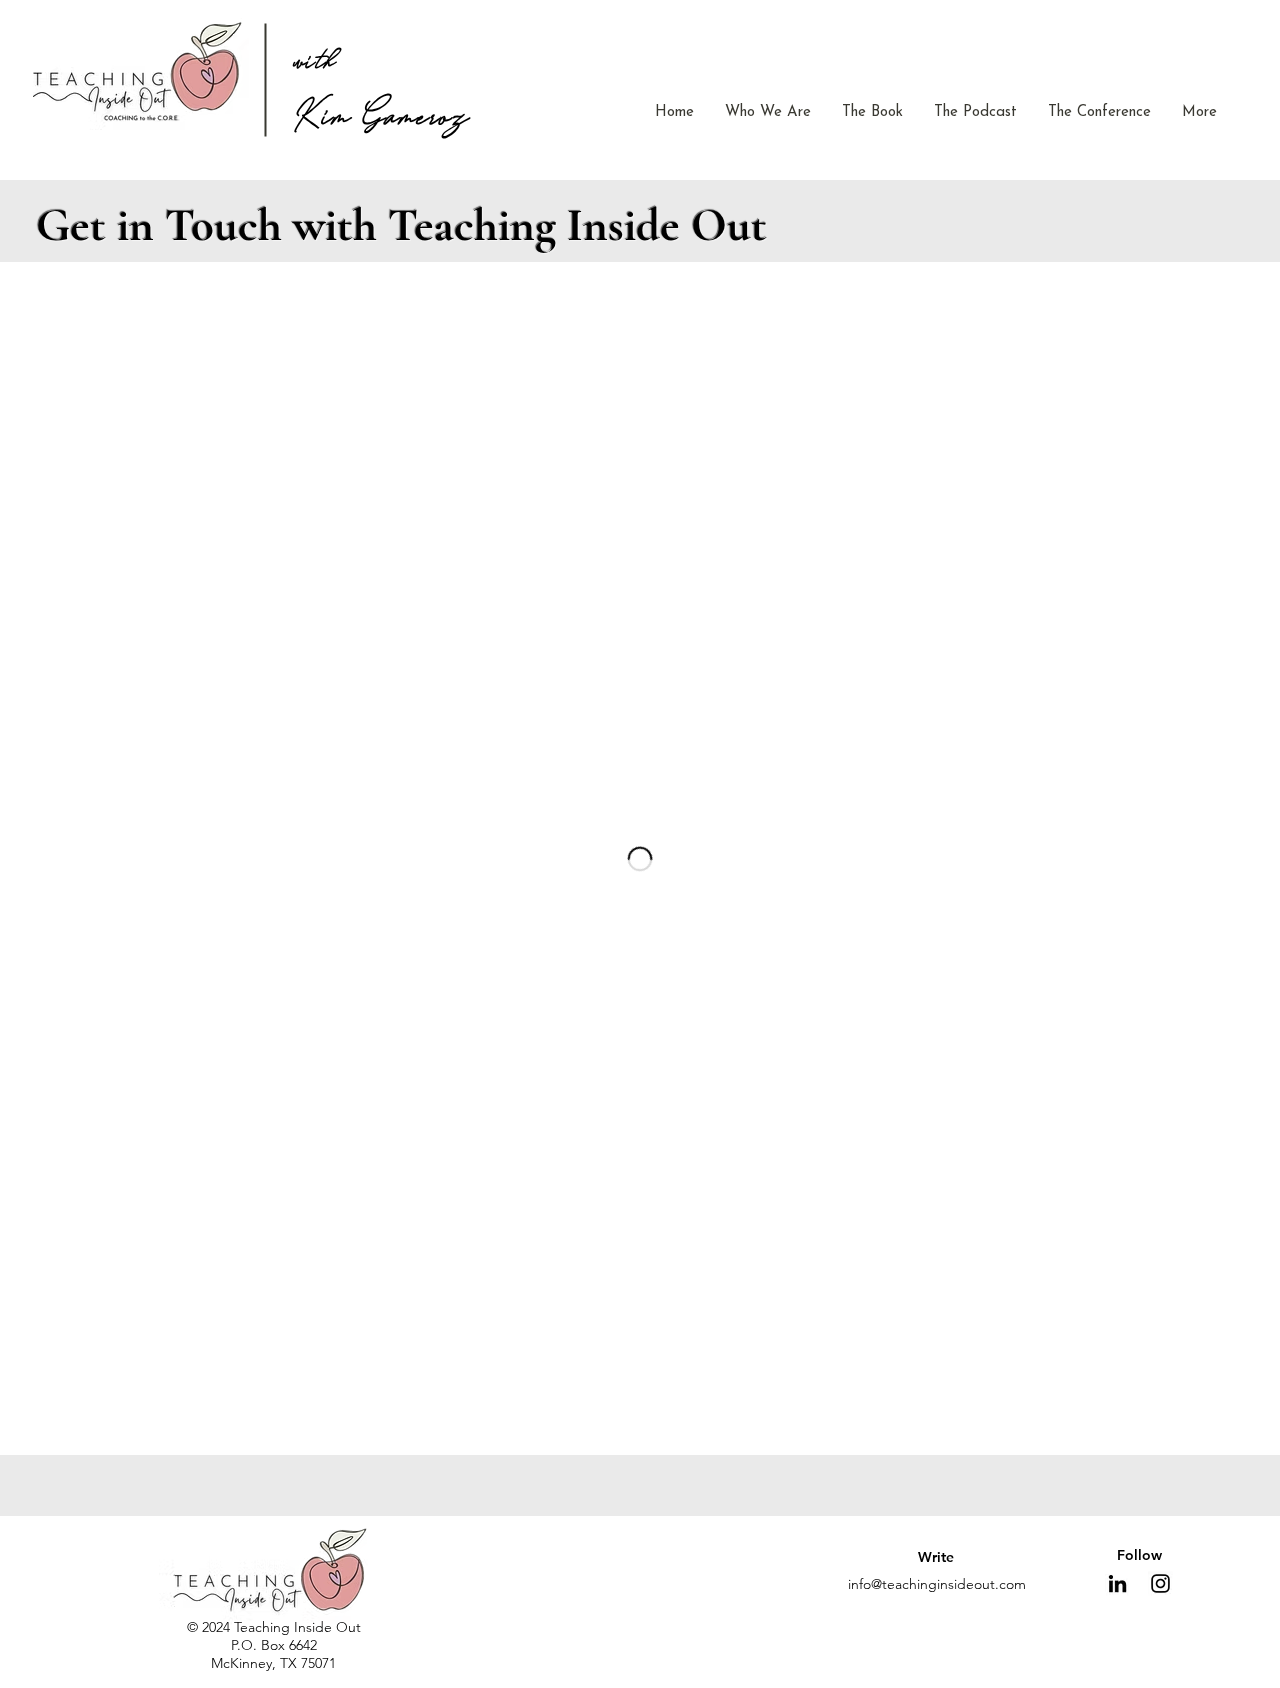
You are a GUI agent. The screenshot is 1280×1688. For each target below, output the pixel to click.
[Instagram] (1160, 1583)
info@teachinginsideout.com (937, 1584)
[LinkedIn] (1117, 1583)
